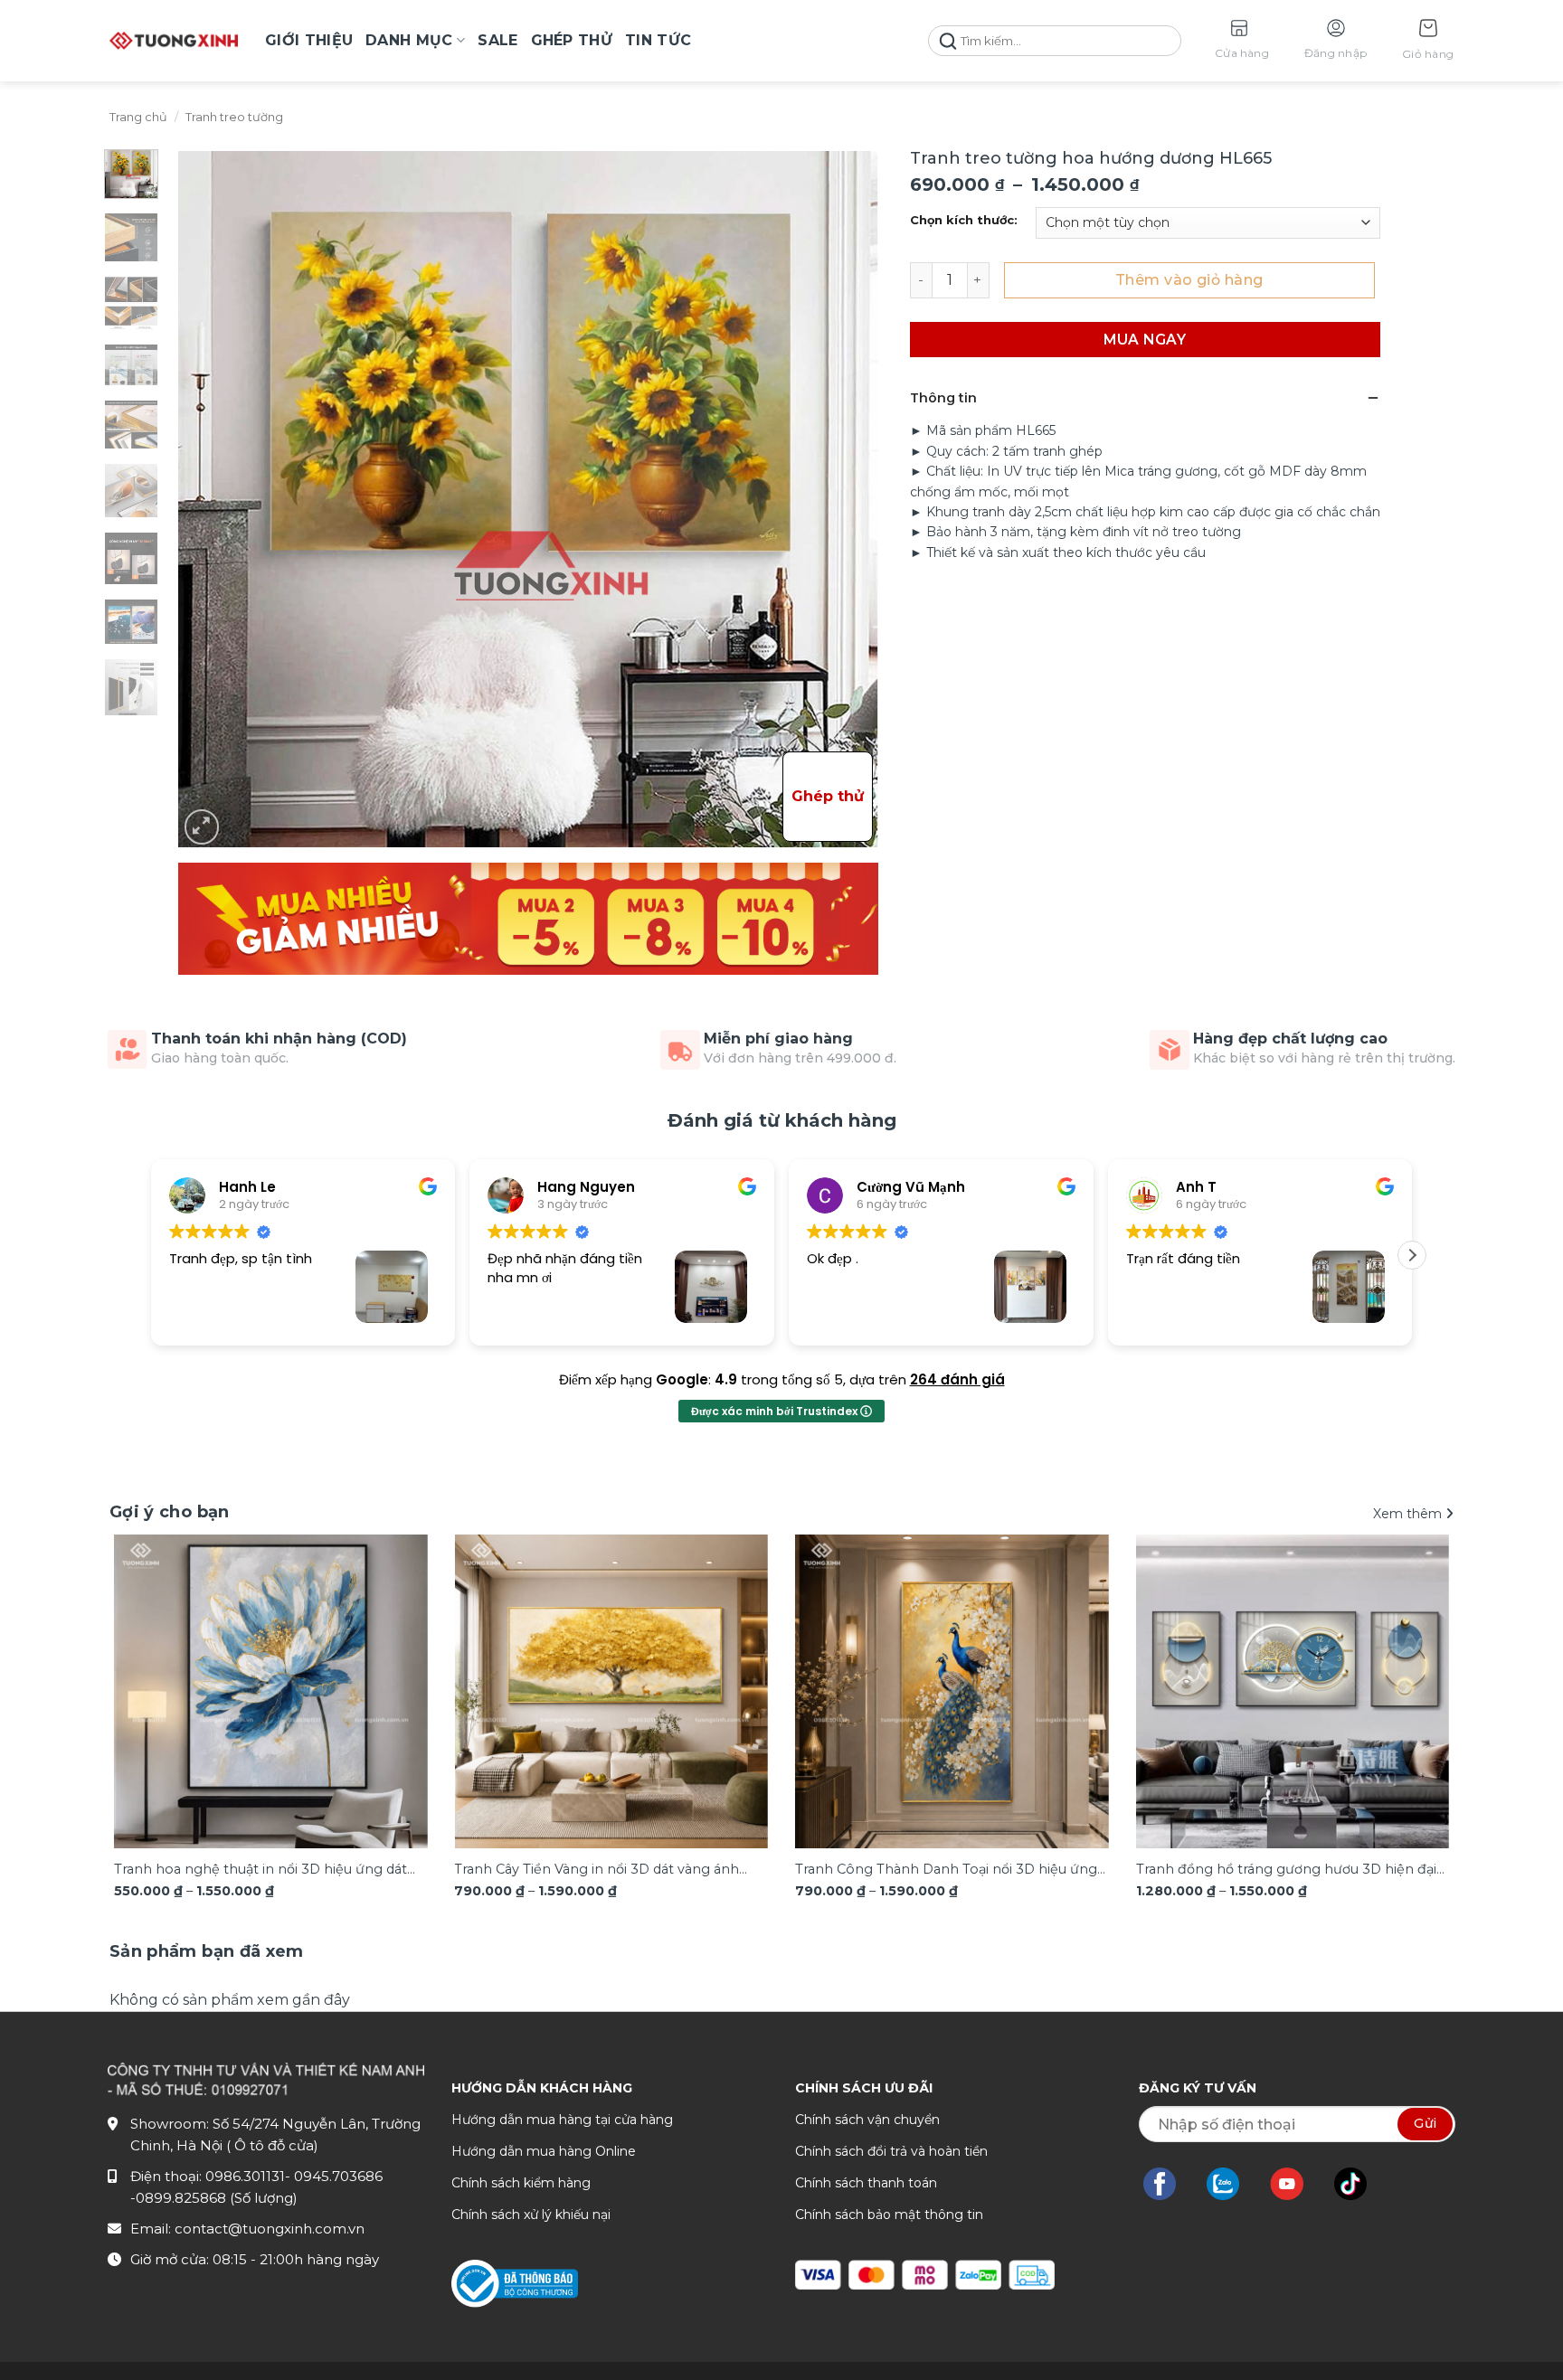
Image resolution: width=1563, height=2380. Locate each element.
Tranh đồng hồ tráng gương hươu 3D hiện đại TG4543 (1286, 1870)
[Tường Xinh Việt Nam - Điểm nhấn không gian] (174, 41)
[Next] (1413, 1664)
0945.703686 (338, 2176)
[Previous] (150, 1664)
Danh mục (409, 40)
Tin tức (658, 40)
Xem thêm (1409, 1514)
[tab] (207, 1952)
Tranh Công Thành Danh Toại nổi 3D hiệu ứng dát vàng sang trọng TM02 (946, 1870)
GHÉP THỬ (572, 40)
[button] (1428, 41)
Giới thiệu (309, 40)
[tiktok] (1359, 2184)
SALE (497, 40)
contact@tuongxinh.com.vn (270, 2229)
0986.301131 (245, 2176)
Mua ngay (1145, 340)
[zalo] (1232, 2184)
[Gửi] (948, 41)
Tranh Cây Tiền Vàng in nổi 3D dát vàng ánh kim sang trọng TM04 (597, 1870)
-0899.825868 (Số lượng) (214, 2198)
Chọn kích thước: (964, 221)
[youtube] (1296, 2184)
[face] (1169, 2184)
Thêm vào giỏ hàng (1189, 280)
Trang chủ (138, 117)
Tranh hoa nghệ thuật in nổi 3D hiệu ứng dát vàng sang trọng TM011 (260, 1870)
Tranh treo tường (234, 117)
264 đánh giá (957, 1379)
